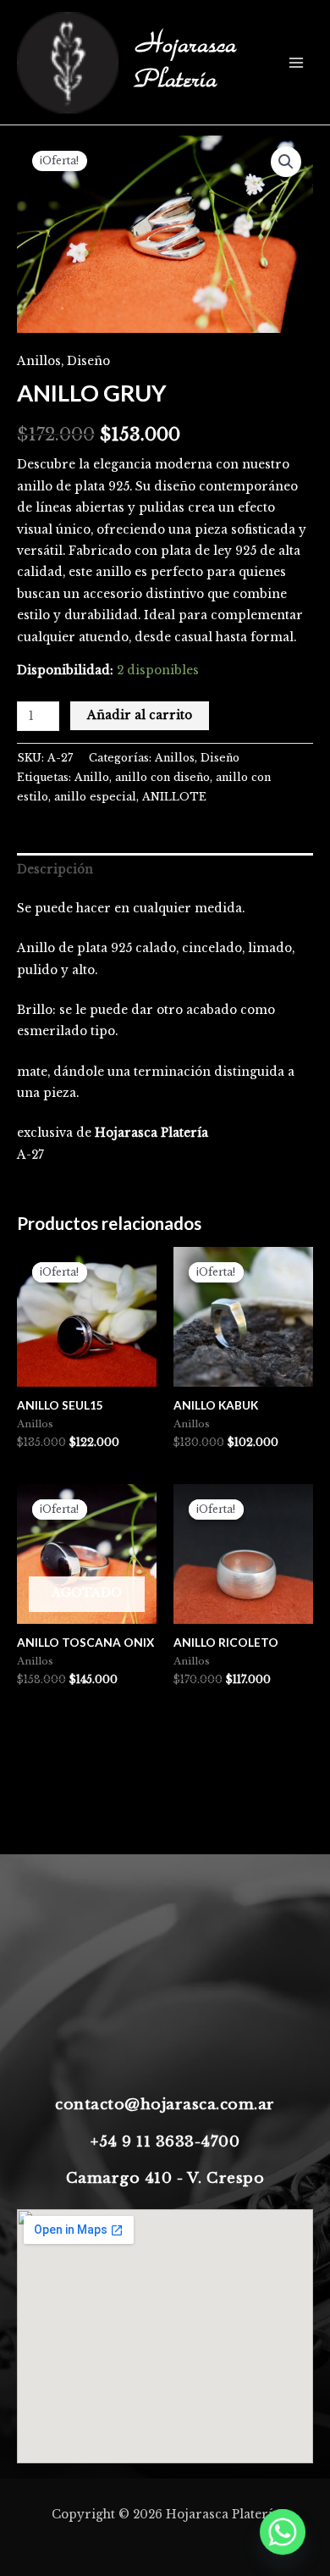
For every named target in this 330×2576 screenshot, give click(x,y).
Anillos (39, 361)
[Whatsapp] (283, 2532)
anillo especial (95, 797)
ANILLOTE (174, 797)
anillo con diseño (162, 777)
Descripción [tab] (55, 870)
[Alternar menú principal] (297, 62)
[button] (286, 162)
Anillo (92, 777)
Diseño (88, 361)
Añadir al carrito (140, 715)
